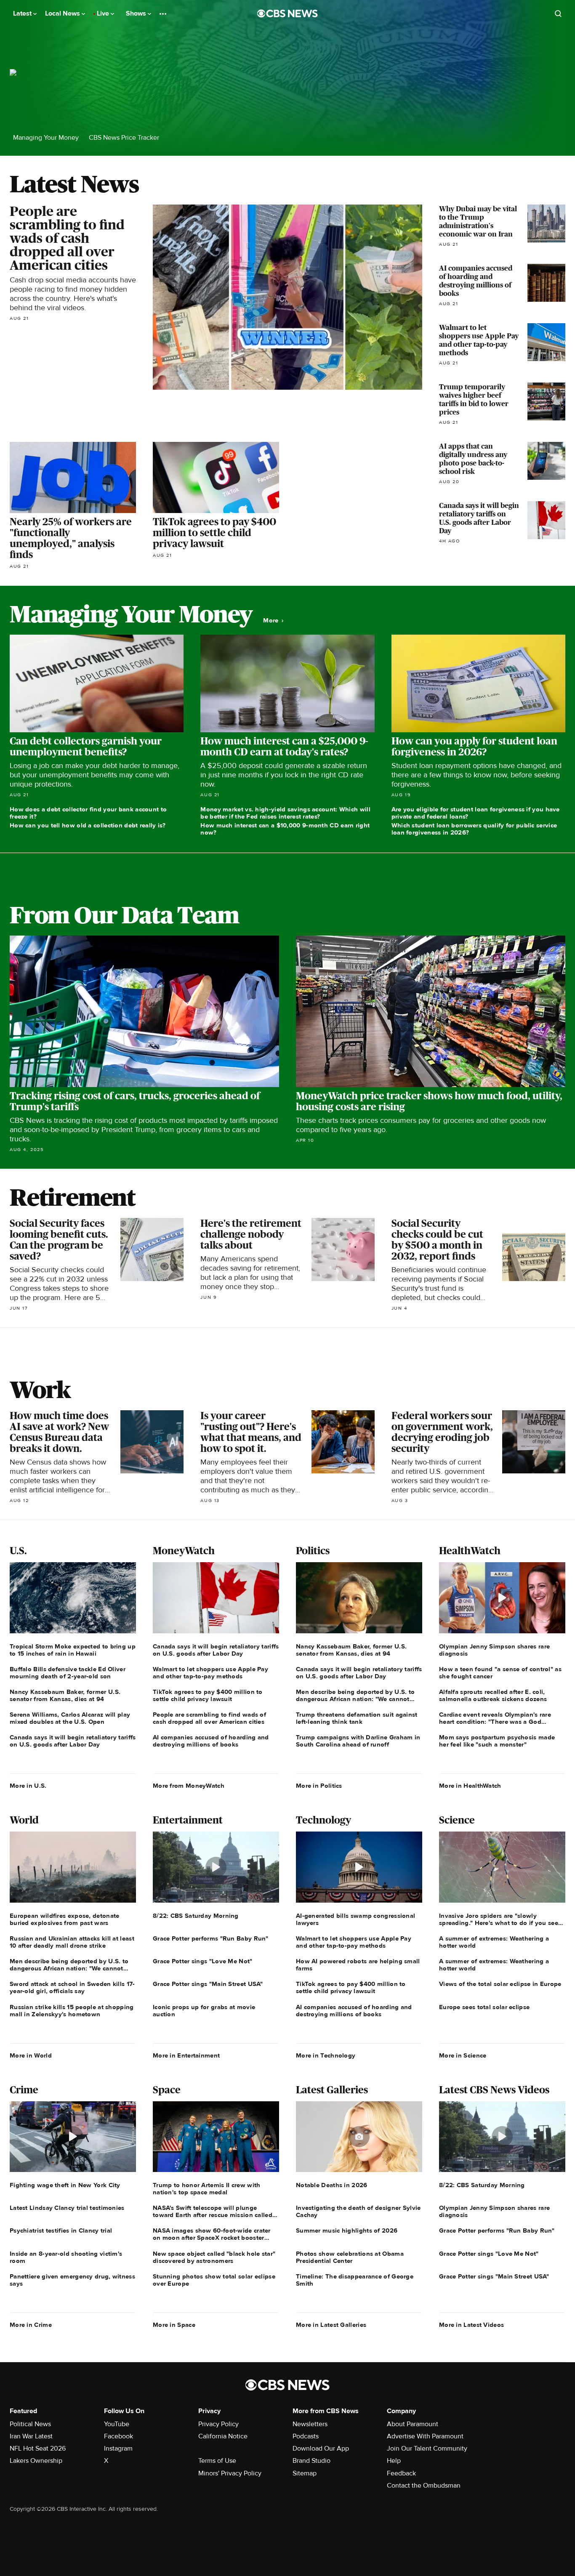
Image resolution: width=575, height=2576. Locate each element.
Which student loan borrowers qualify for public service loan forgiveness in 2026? (474, 829)
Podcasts (306, 2436)
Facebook (118, 2436)
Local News (63, 13)
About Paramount (413, 2424)
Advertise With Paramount (425, 2436)
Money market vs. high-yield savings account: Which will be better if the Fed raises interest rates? (285, 813)
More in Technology (326, 2055)
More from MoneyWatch (189, 1786)
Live (104, 13)
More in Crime (31, 2325)
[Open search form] (558, 13)
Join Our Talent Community (427, 2448)
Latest (23, 13)
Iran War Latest (31, 2436)
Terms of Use (217, 2461)
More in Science (463, 2055)
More (272, 621)
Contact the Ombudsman (424, 2486)
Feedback (401, 2473)
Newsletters (310, 2424)
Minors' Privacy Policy (230, 2473)
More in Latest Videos (471, 2325)
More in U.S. (28, 1786)
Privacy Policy (218, 2424)
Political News (30, 2424)
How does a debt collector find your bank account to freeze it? (88, 813)
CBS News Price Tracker (124, 138)
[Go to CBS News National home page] (287, 13)
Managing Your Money (46, 138)
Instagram (118, 2448)
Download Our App (321, 2448)
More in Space (174, 2325)
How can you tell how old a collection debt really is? (88, 825)
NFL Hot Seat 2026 (38, 2448)
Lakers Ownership (36, 2461)
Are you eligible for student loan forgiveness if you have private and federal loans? (476, 813)
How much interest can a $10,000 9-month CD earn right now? (285, 829)
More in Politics (319, 1786)
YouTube (117, 2424)
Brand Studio (311, 2461)
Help (394, 2461)
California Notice (223, 2436)
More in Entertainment (186, 2055)
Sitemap (305, 2473)
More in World (31, 2055)
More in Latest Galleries (331, 2325)
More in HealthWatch (470, 1786)
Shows (137, 13)
